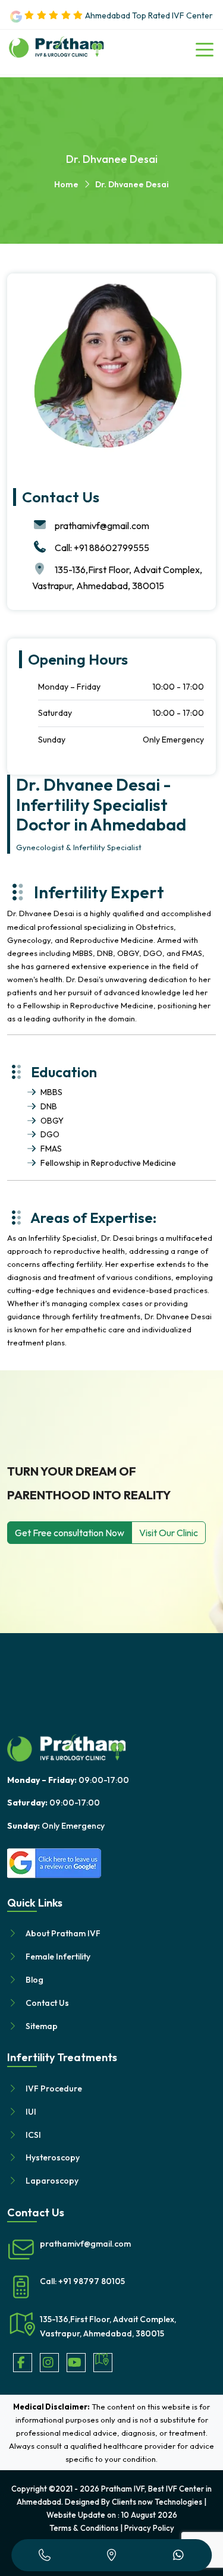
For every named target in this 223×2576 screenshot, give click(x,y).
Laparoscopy (52, 2181)
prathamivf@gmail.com (102, 526)
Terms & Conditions (84, 2528)
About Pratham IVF (63, 1933)
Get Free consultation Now (70, 1533)
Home (66, 184)
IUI (31, 2112)
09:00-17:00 (68, 1780)
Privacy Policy (149, 2528)
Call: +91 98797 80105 (82, 2281)
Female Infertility (58, 1957)
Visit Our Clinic (169, 1533)
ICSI (33, 2135)
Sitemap (42, 2026)
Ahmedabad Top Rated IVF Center (148, 15)
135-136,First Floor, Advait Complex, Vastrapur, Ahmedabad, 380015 (108, 2326)
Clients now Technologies (157, 2502)
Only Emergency (56, 1826)
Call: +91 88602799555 (102, 548)
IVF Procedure (54, 2089)
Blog (34, 1980)
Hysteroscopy (53, 2157)
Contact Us (47, 2003)
